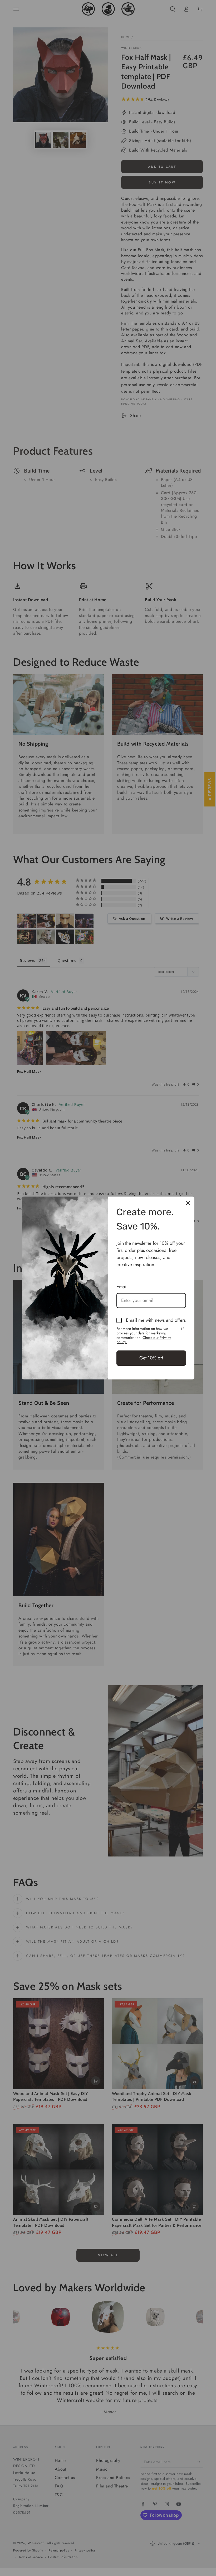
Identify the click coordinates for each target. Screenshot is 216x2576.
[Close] (188, 1203)
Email (122, 1287)
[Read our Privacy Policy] (183, 1329)
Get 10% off (151, 1358)
